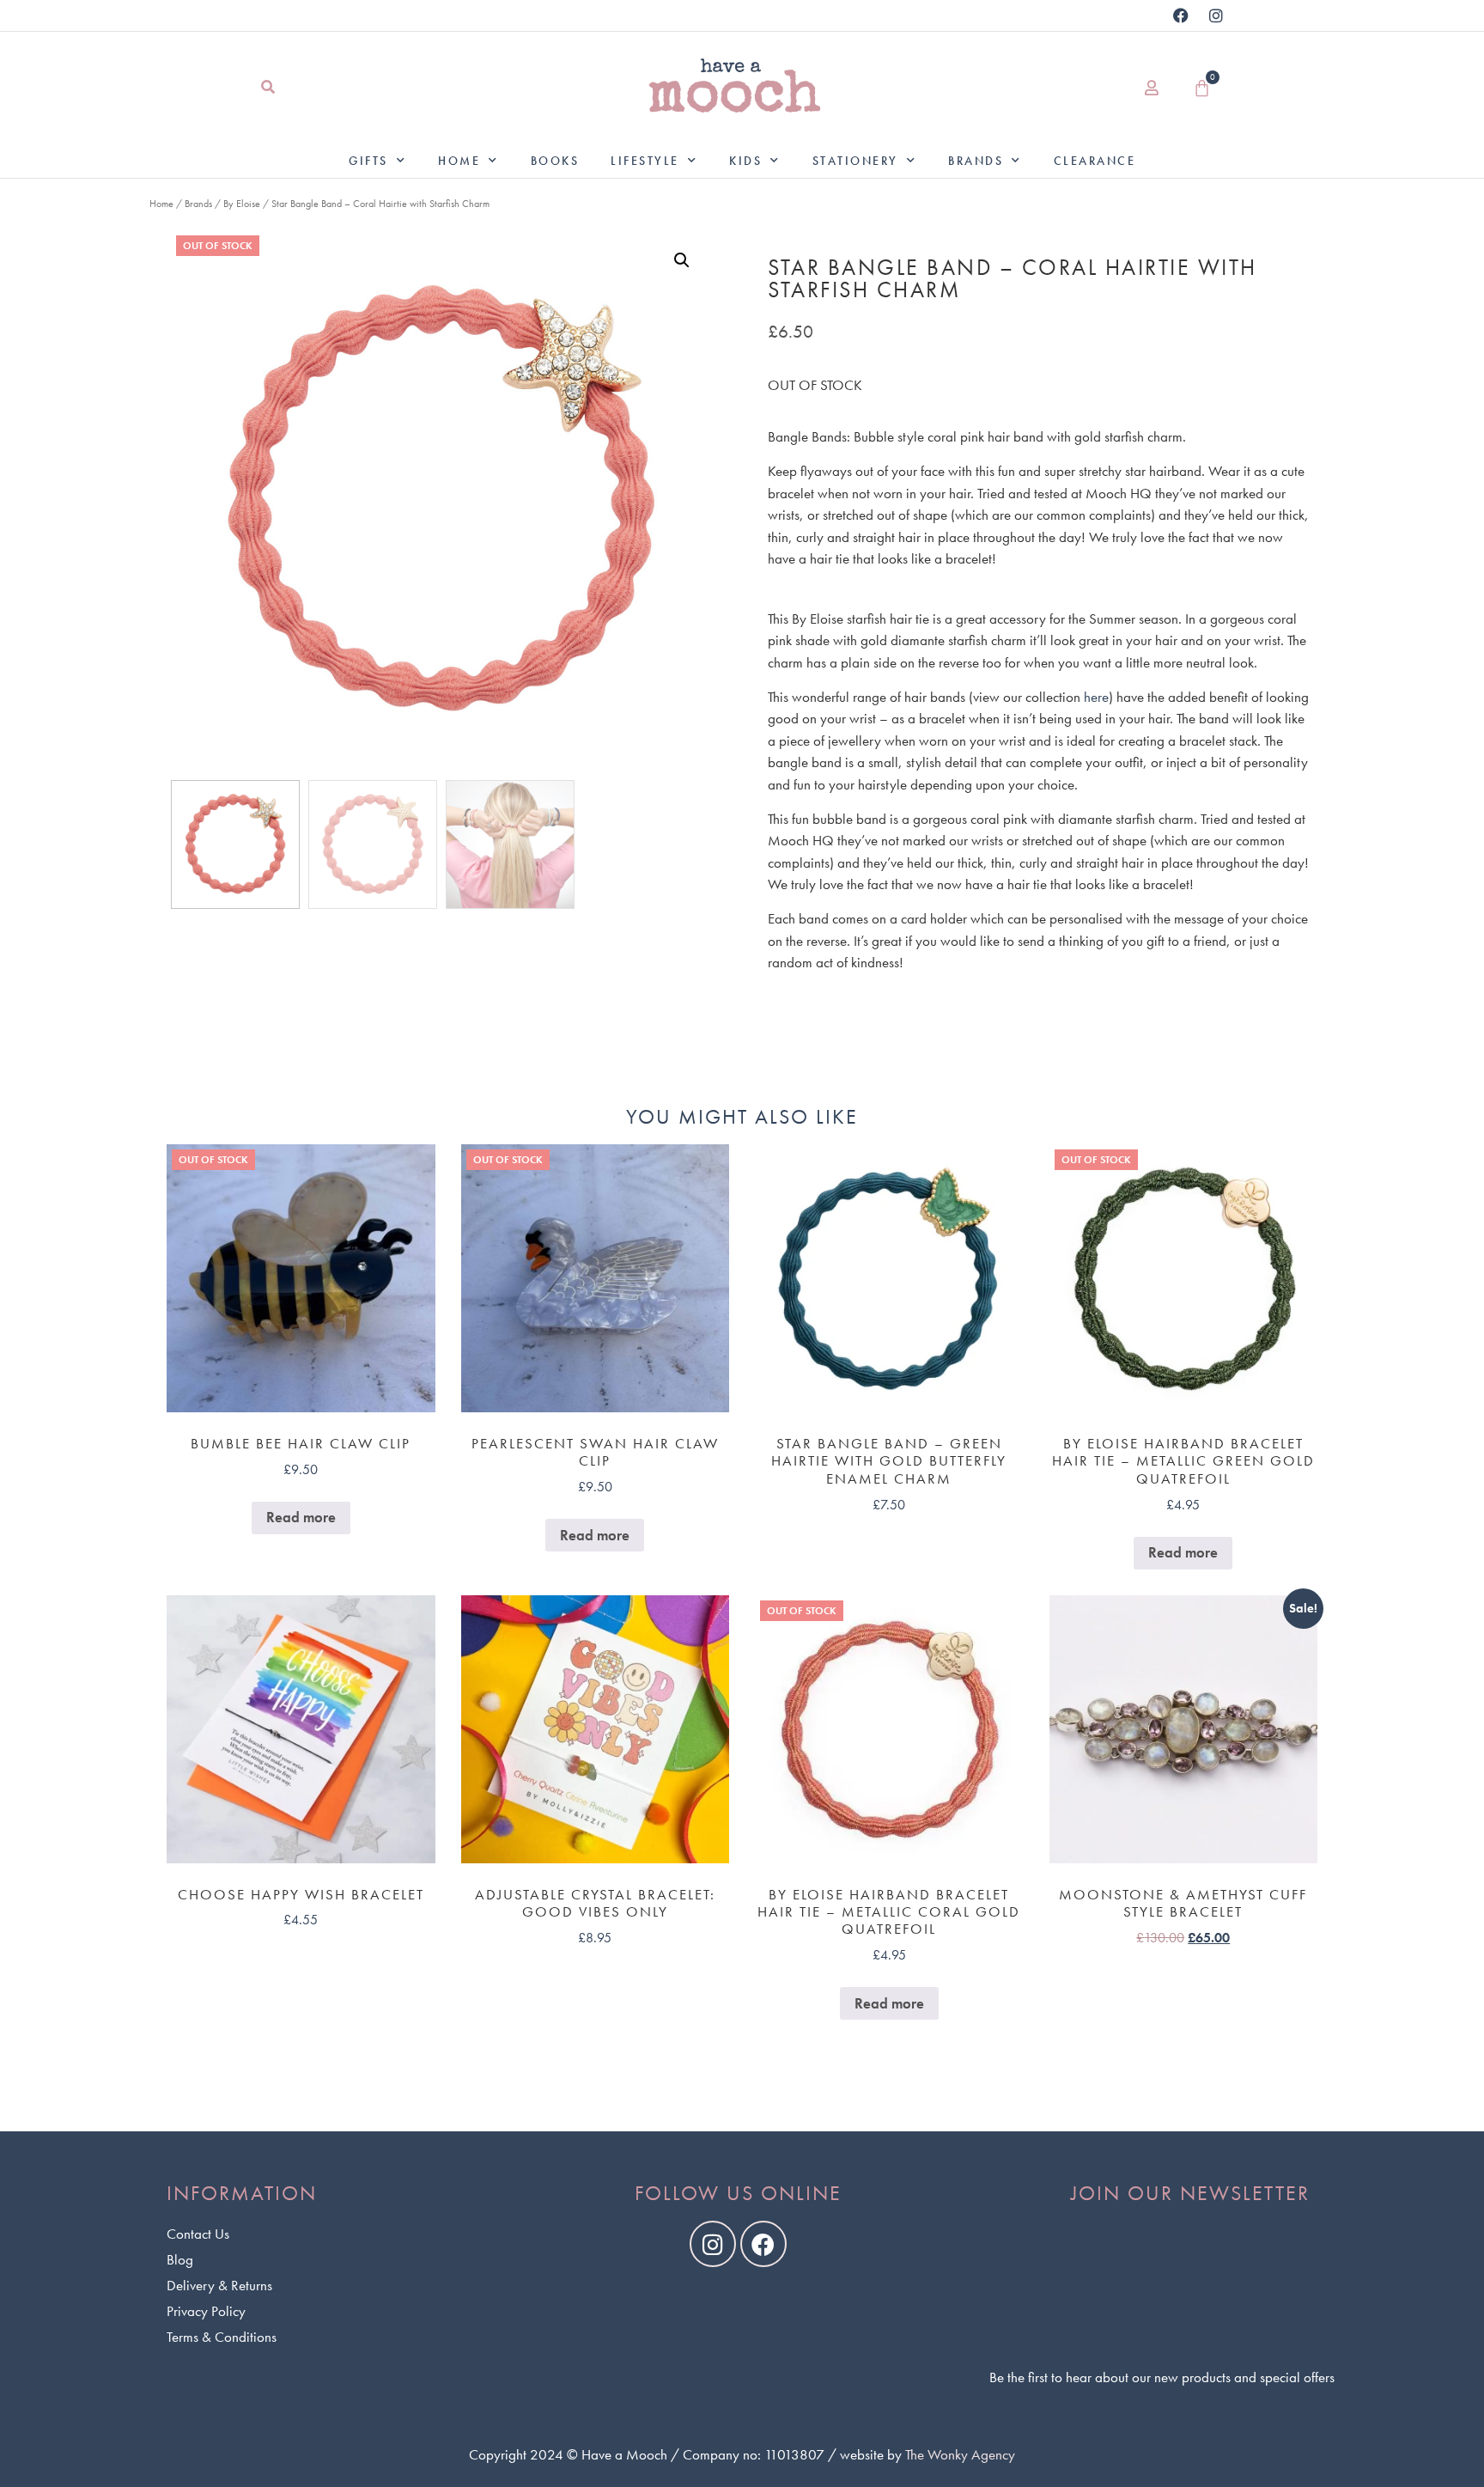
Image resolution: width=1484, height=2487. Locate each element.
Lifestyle (645, 161)
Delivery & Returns (219, 2285)
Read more (301, 1517)
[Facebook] (1181, 15)
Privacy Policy (206, 2311)
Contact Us (198, 2234)
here (1096, 697)
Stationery (855, 161)
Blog (180, 2259)
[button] (268, 88)
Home (459, 161)
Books (555, 161)
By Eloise (242, 204)
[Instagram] (1216, 15)
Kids (745, 161)
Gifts (368, 161)
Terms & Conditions (222, 2337)
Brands (976, 161)
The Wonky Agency (960, 2454)
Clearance (1095, 161)
